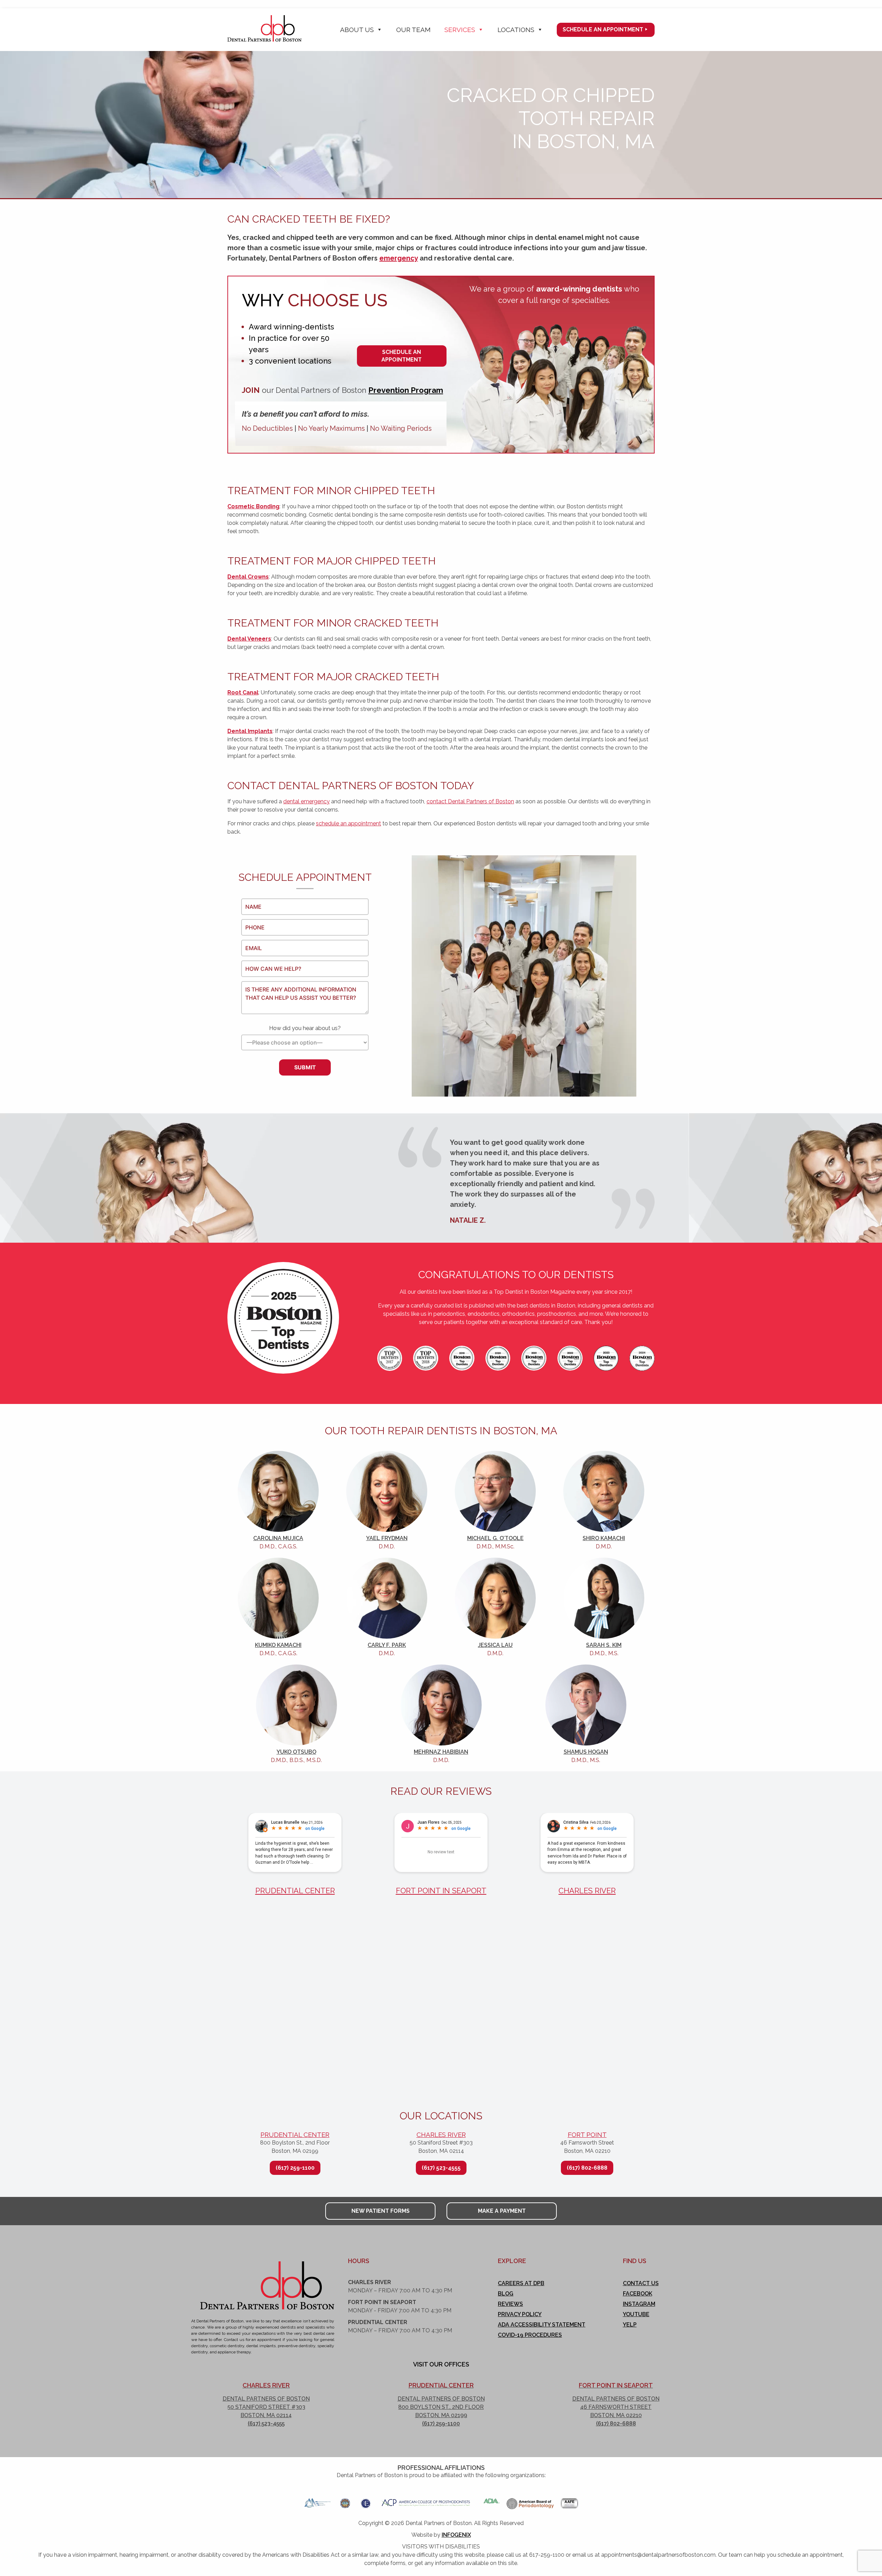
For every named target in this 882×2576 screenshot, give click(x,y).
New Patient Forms (381, 2211)
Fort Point (587, 2135)
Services (460, 30)
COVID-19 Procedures (530, 2335)
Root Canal (243, 693)
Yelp (630, 2325)
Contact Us (641, 2283)
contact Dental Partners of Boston (470, 801)
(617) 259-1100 (295, 2168)
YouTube (636, 2314)
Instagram (639, 2304)
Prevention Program (406, 390)
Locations (516, 30)
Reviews (510, 2304)
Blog (506, 2294)
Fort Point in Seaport (441, 1891)
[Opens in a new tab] (317, 2501)
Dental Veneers (249, 639)
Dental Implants (250, 731)
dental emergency (306, 801)
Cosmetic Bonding (253, 506)
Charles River (587, 1891)
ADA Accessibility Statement (542, 2325)
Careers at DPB (521, 2283)
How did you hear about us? (305, 1028)
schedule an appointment (348, 823)
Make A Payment (502, 2211)
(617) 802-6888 (587, 2168)
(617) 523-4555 (441, 2168)
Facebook (638, 2294)
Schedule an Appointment (603, 29)
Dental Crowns (248, 577)
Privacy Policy (520, 2314)
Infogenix (456, 2535)
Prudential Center (295, 1891)
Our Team (413, 30)
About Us (357, 30)
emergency (399, 258)
